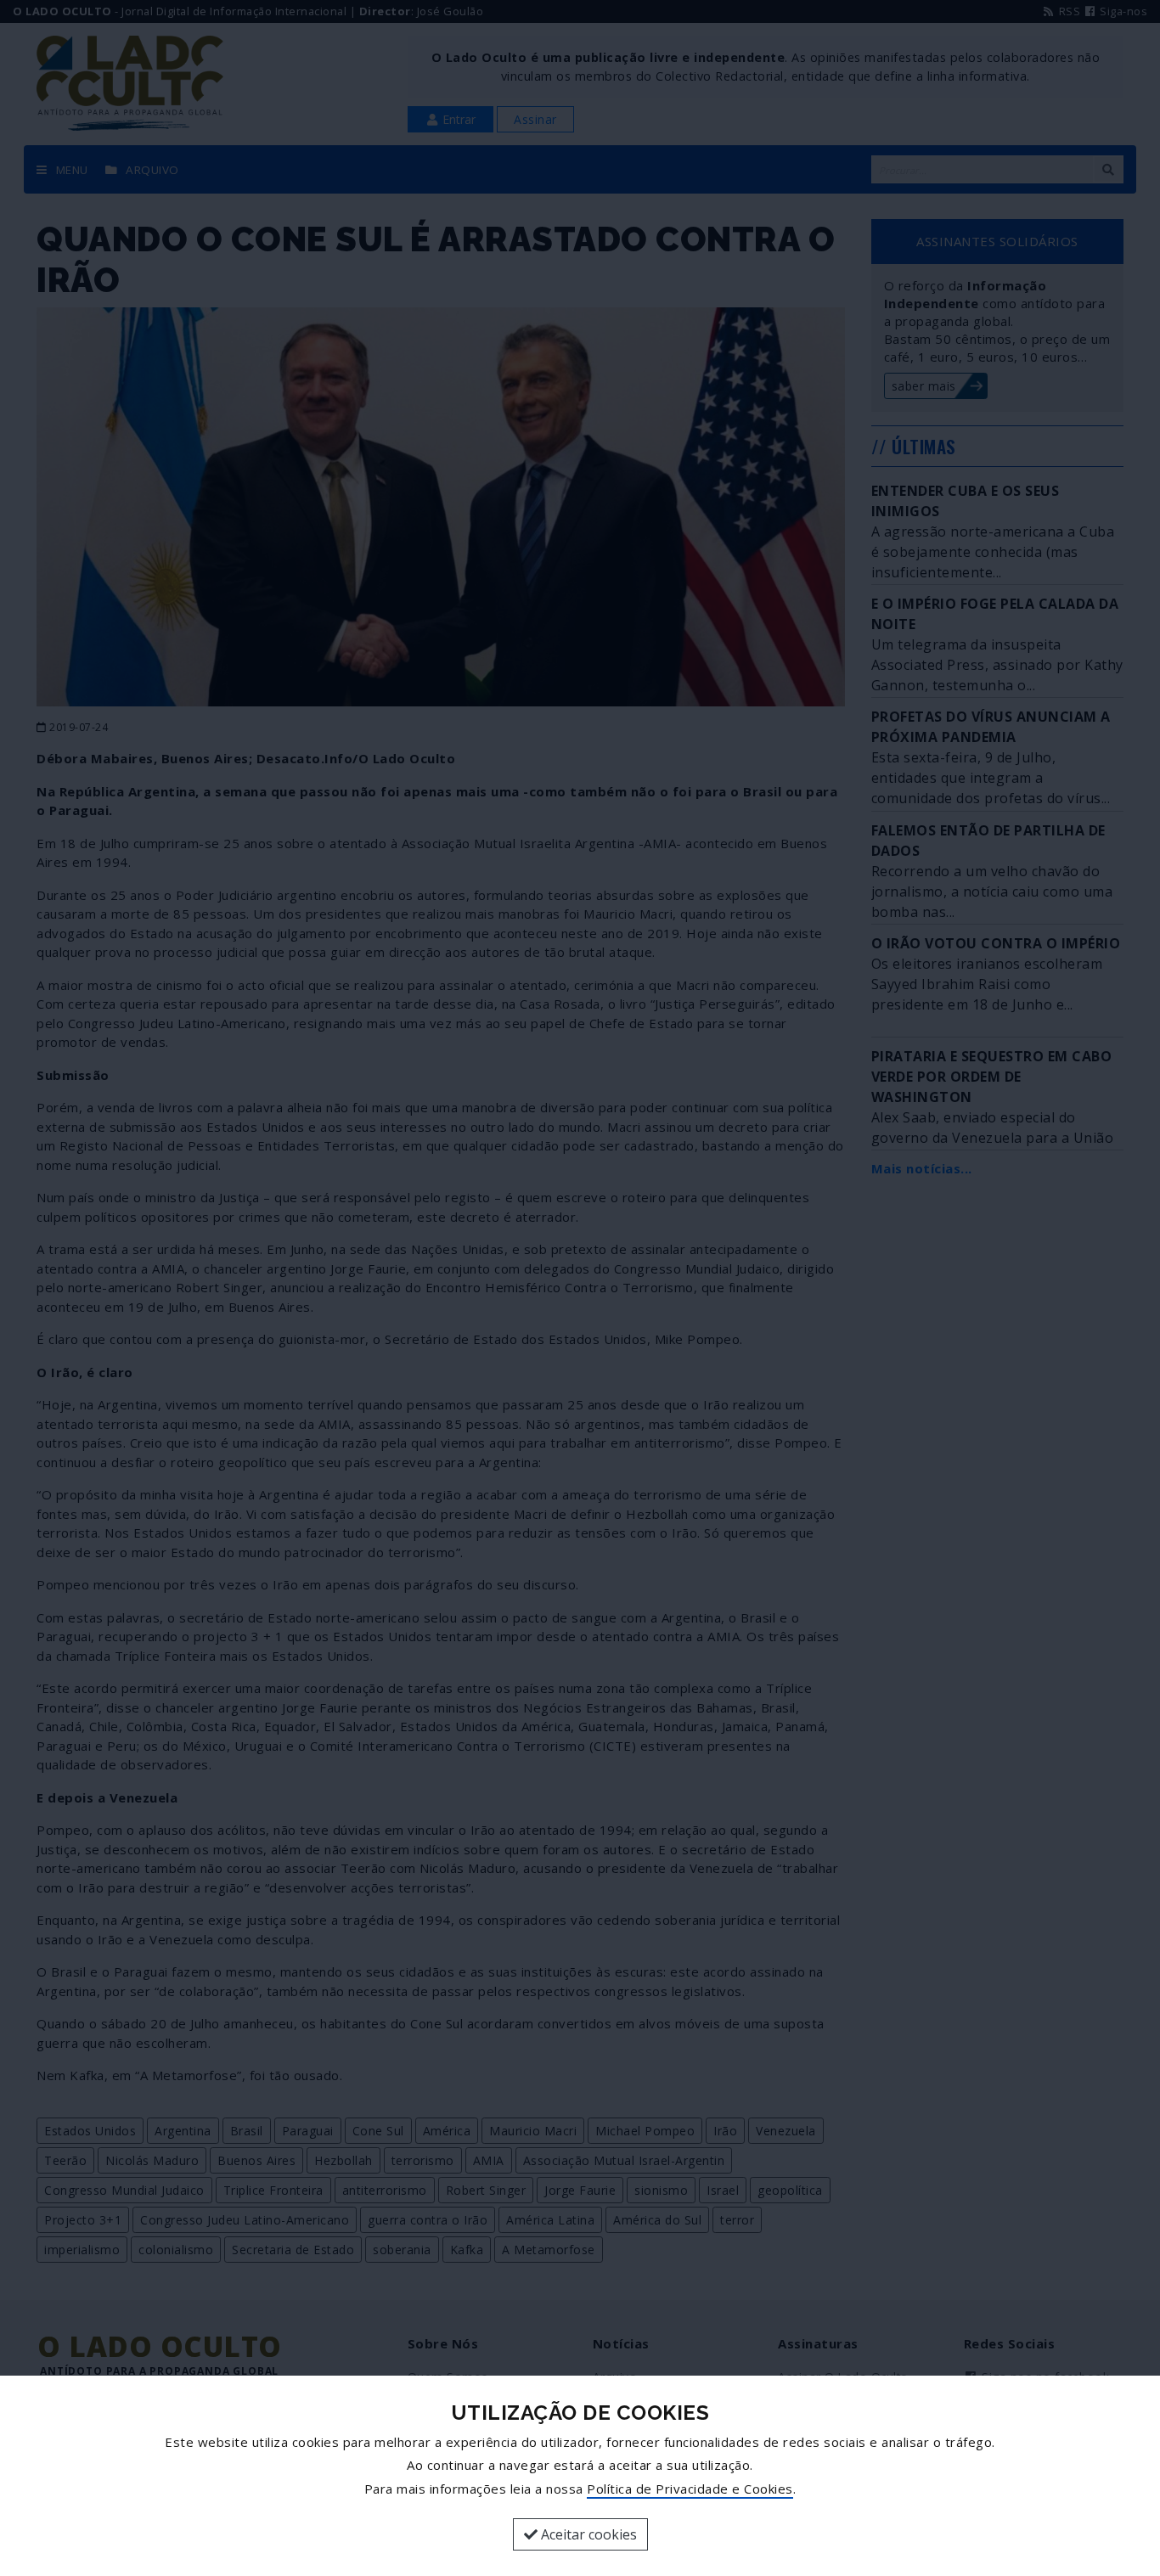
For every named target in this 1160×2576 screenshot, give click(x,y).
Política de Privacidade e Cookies (690, 2489)
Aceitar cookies (587, 2534)
